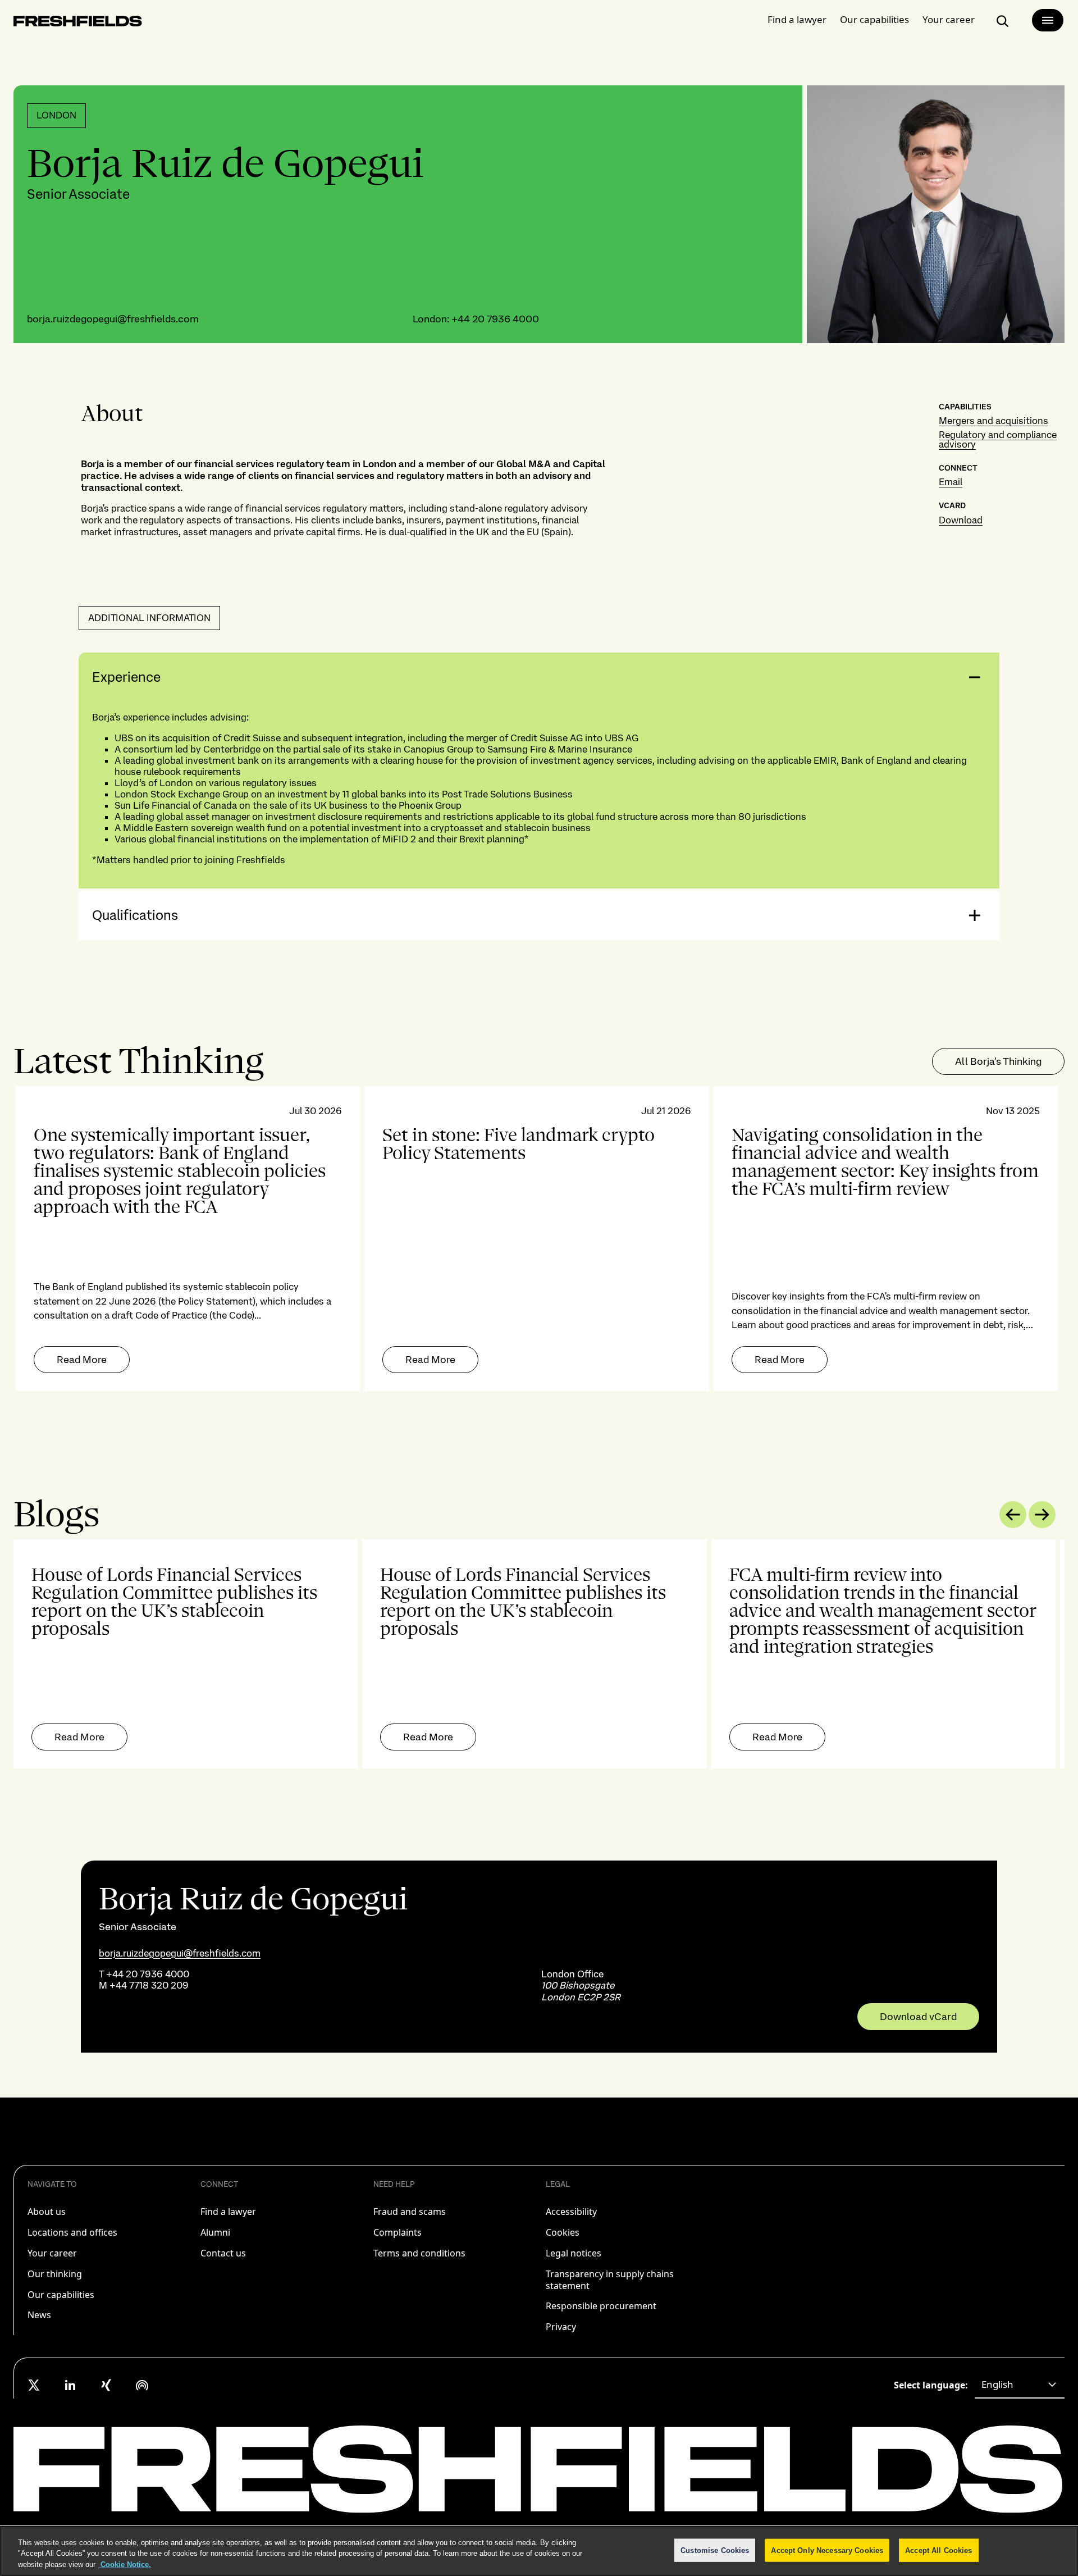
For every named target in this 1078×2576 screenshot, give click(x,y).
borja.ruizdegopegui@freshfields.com (113, 319)
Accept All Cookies (938, 2550)
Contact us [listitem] (223, 2253)
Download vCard (918, 2017)
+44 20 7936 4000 (495, 319)
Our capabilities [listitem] (61, 2295)
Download (961, 520)
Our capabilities (874, 19)
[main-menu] (1048, 20)
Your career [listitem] (52, 2253)
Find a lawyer (797, 19)
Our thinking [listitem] (55, 2274)
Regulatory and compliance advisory (998, 439)
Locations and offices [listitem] (72, 2232)
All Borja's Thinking (998, 1061)
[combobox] (1020, 2385)
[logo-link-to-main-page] (78, 23)
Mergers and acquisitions (994, 421)
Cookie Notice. (125, 2564)
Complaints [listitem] (398, 2232)
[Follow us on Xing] (106, 2385)
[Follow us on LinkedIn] (70, 2385)
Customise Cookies (715, 2550)
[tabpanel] (539, 1239)
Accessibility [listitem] (571, 2212)
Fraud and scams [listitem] (410, 2212)
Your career (949, 19)
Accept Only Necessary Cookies (827, 2550)
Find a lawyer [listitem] (228, 2212)
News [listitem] (39, 2315)
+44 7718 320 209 (149, 1985)
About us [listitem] (47, 2212)
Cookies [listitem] (563, 2232)
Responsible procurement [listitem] (601, 2306)
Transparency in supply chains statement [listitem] (610, 2280)
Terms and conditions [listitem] (419, 2253)
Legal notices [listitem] (574, 2253)
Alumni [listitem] (215, 2232)
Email (951, 482)
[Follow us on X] (34, 2385)
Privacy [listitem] (561, 2327)
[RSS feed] (142, 2385)
